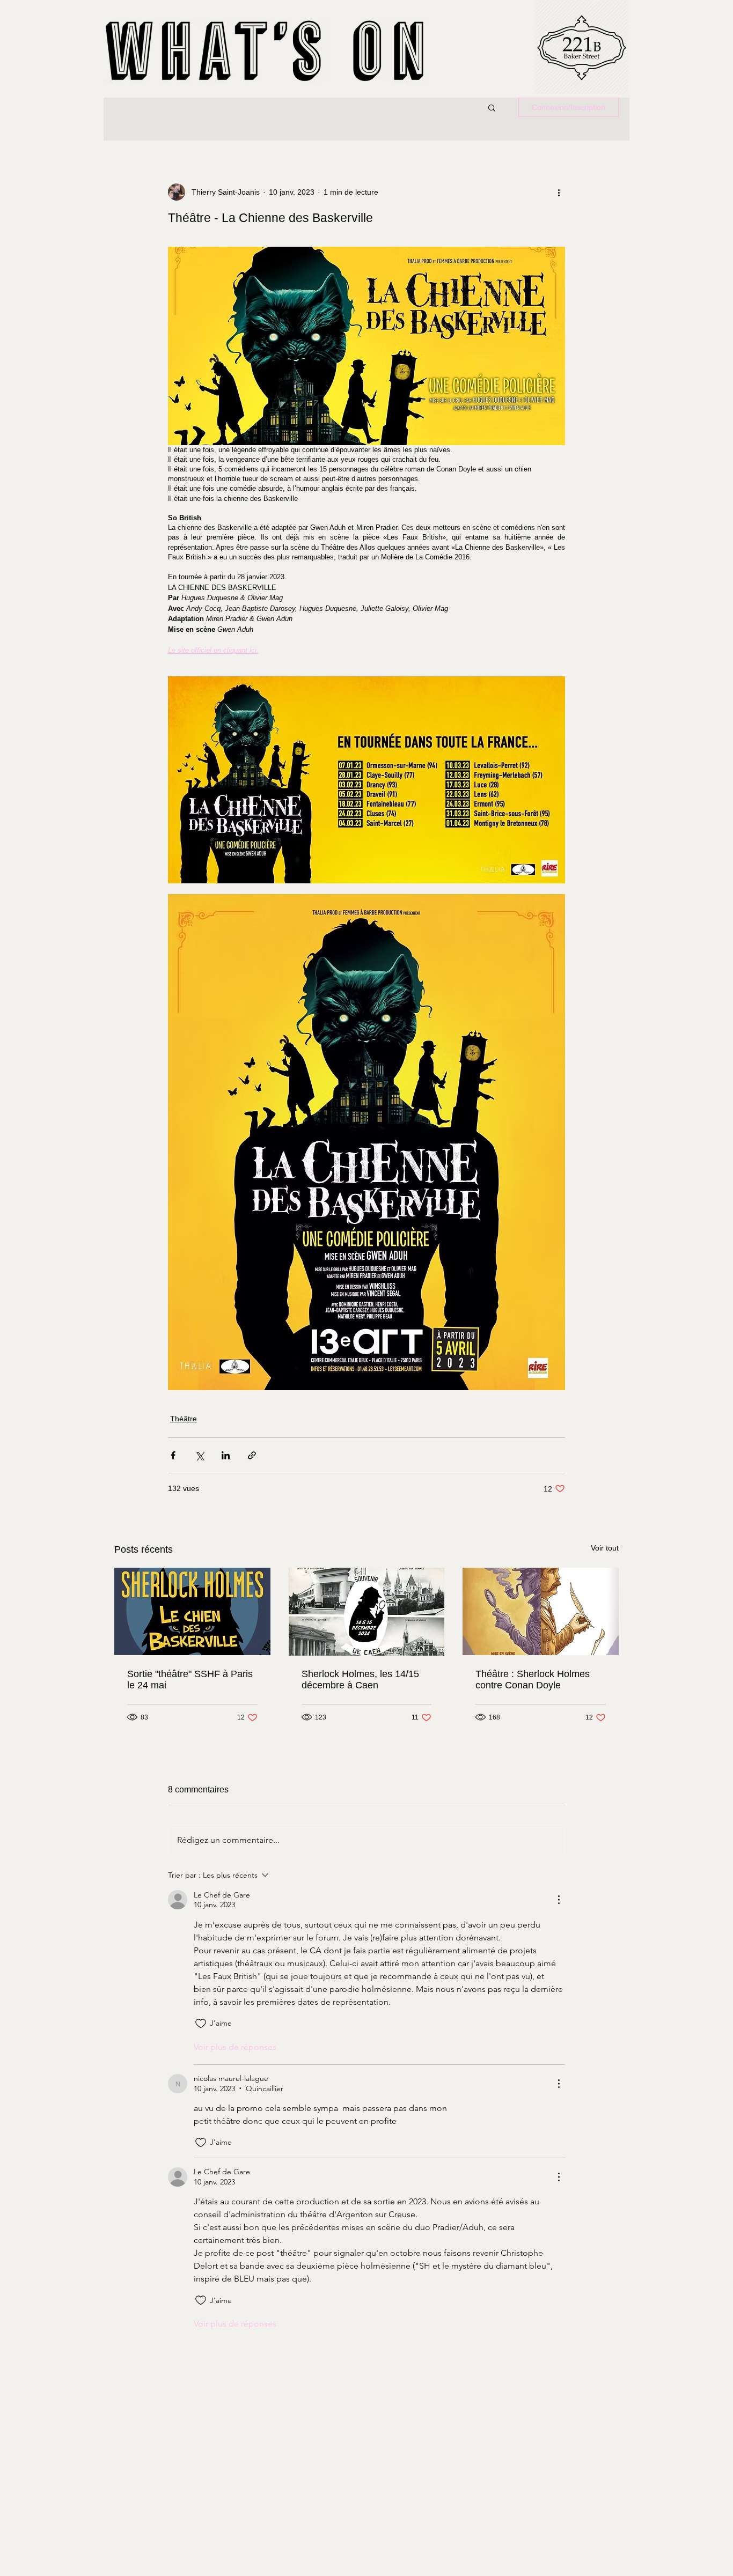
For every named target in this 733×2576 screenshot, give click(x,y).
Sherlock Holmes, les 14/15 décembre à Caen (360, 1680)
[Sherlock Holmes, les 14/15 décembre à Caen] (367, 1612)
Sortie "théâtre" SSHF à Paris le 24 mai (190, 1680)
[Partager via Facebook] (173, 1455)
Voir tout (605, 1548)
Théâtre (184, 1419)
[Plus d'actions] (559, 192)
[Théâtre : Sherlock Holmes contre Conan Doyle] (541, 1611)
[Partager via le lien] (252, 1455)
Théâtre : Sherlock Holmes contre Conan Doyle (533, 1680)
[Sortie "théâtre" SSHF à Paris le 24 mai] (192, 1611)
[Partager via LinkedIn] (226, 1455)
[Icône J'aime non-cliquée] (201, 2024)
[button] (492, 107)
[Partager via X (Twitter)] (199, 1455)
